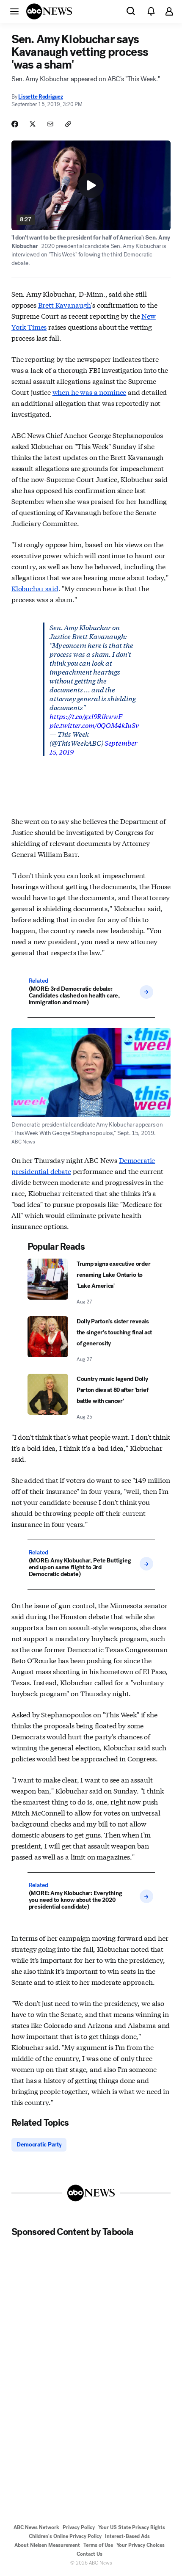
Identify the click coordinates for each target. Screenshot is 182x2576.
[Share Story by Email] (50, 124)
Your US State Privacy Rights (132, 2527)
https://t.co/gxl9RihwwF (86, 716)
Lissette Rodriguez (40, 97)
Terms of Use (98, 2545)
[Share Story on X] (33, 124)
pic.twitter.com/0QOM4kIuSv (94, 725)
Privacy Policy (79, 2527)
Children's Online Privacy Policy (65, 2536)
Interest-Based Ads (127, 2536)
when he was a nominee (90, 392)
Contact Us (90, 2554)
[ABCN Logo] (49, 11)
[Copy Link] (68, 124)
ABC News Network (36, 2527)
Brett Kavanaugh (65, 304)
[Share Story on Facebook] (15, 124)
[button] (14, 11)
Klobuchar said (35, 588)
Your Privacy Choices (141, 2545)
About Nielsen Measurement (47, 2545)
